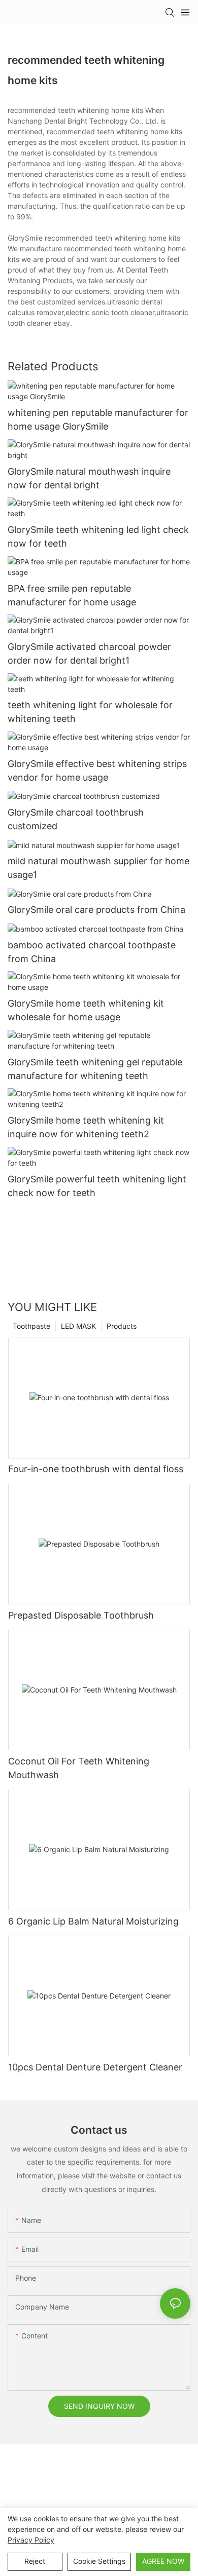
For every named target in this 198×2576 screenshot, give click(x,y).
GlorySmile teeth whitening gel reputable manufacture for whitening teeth (95, 1069)
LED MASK (78, 1326)
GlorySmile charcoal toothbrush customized (76, 819)
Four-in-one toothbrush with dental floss (96, 1469)
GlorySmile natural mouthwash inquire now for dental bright (89, 478)
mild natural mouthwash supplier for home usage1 (98, 868)
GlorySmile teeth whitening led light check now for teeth (98, 536)
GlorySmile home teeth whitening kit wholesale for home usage (86, 1010)
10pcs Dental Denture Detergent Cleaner (95, 2067)
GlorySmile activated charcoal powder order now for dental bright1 (89, 653)
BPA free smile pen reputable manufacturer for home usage (72, 595)
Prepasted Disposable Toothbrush (81, 1615)
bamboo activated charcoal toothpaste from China (92, 952)
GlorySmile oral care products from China (96, 910)
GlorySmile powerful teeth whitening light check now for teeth (97, 1186)
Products (122, 1326)
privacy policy (31, 2540)
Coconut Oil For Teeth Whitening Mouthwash (79, 1768)
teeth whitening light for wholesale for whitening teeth (90, 712)
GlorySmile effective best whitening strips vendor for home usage (97, 771)
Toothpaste (31, 1326)
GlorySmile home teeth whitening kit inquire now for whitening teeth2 (86, 1127)
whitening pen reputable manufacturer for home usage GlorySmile (98, 419)
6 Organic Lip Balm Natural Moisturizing (93, 1921)
